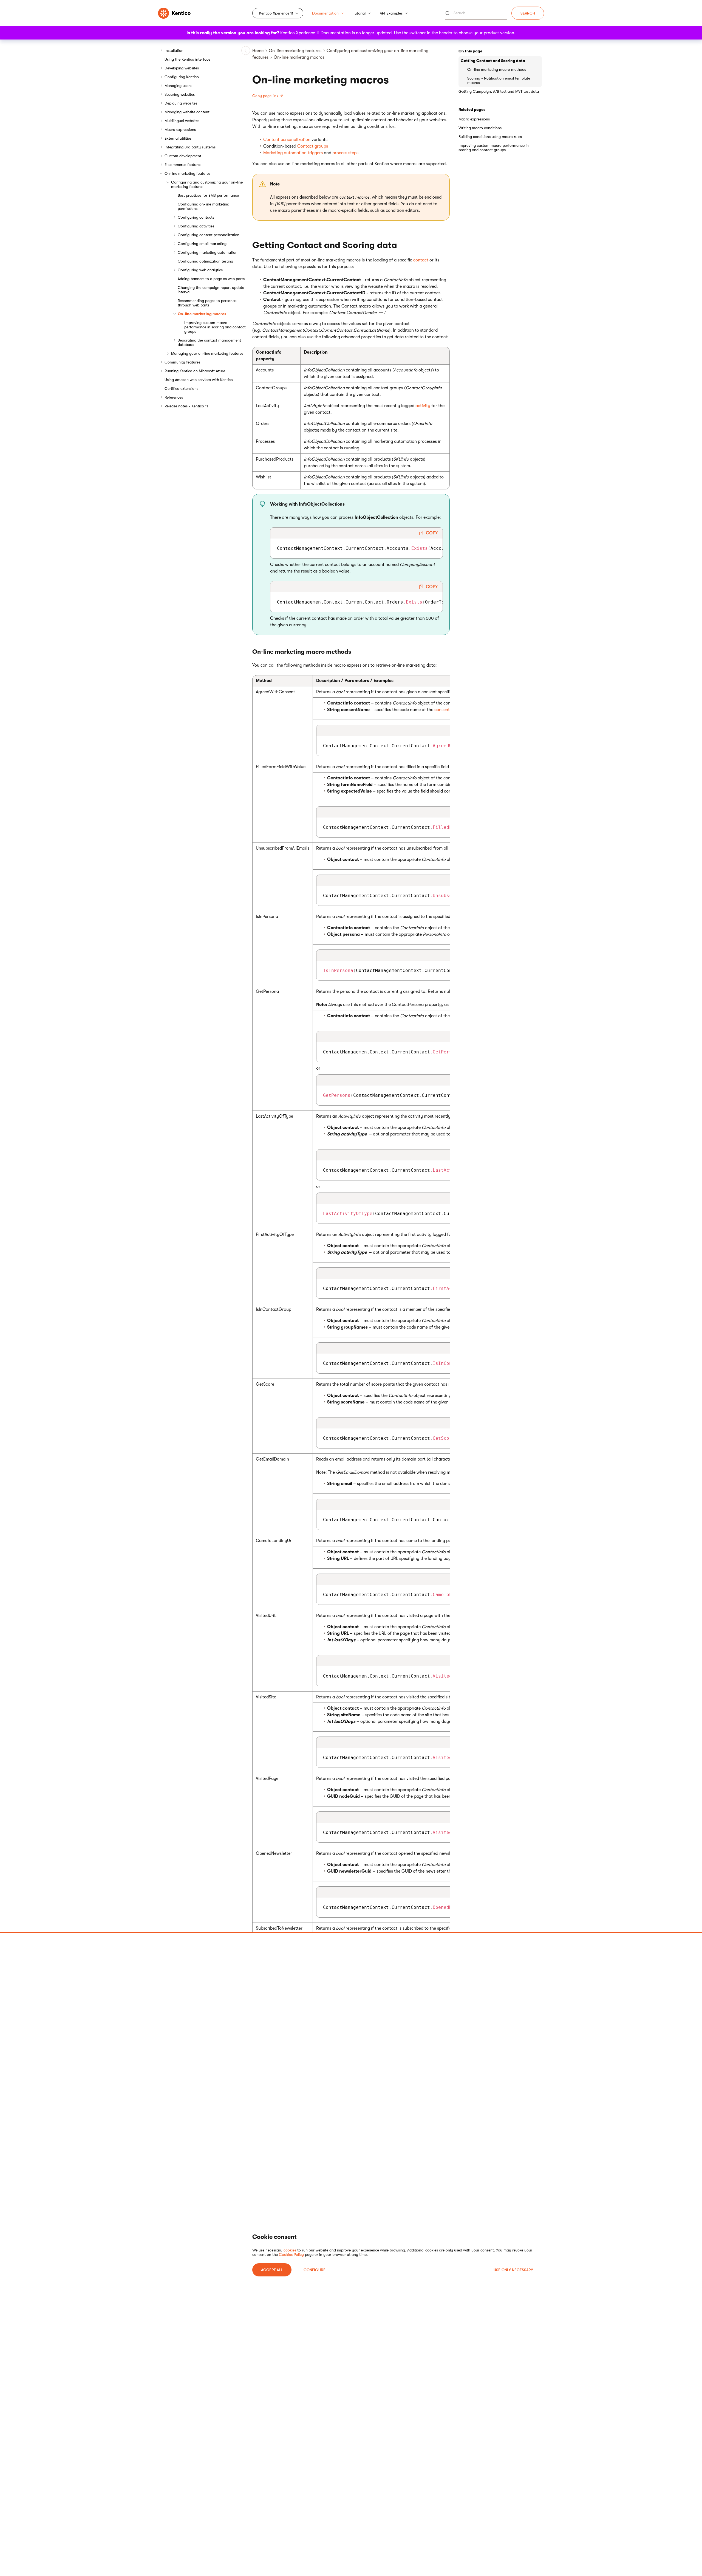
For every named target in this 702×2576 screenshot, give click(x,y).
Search (528, 13)
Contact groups (313, 146)
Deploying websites (181, 103)
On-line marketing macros (202, 314)
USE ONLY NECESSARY (513, 2270)
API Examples (391, 13)
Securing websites (180, 94)
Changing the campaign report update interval (211, 290)
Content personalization (287, 140)
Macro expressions (180, 129)
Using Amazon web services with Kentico (199, 380)
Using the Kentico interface (187, 59)
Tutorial (359, 13)
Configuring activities (196, 226)
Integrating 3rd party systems (190, 147)
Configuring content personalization (209, 235)
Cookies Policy (291, 2254)
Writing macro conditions (480, 128)
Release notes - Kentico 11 (186, 406)
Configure (315, 2270)
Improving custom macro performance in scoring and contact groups (215, 327)
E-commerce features (183, 165)
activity (423, 406)
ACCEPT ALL (272, 2270)
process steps (345, 153)
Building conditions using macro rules (490, 137)
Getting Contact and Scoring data (493, 61)
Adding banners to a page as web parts (211, 279)
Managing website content (187, 112)
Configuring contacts (196, 217)
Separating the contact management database (209, 342)
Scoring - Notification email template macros (499, 80)
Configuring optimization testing (205, 261)
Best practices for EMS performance (208, 195)
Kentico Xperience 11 (276, 13)
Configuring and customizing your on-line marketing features (207, 184)
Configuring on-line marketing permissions (203, 206)
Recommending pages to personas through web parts (207, 303)
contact (421, 260)
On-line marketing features (187, 173)
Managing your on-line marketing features (207, 353)
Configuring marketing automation (208, 252)
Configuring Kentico (182, 77)
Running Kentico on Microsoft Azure (195, 371)
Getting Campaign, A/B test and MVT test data (499, 91)
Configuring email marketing (202, 244)
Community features (182, 362)
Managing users (178, 86)
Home (258, 51)
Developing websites (182, 68)
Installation (174, 50)
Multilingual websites (182, 121)
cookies (290, 2250)
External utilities (178, 138)
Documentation (325, 13)
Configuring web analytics (200, 270)
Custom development (183, 156)
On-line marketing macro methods (497, 69)
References (174, 397)
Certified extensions (181, 388)
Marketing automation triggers (293, 153)
